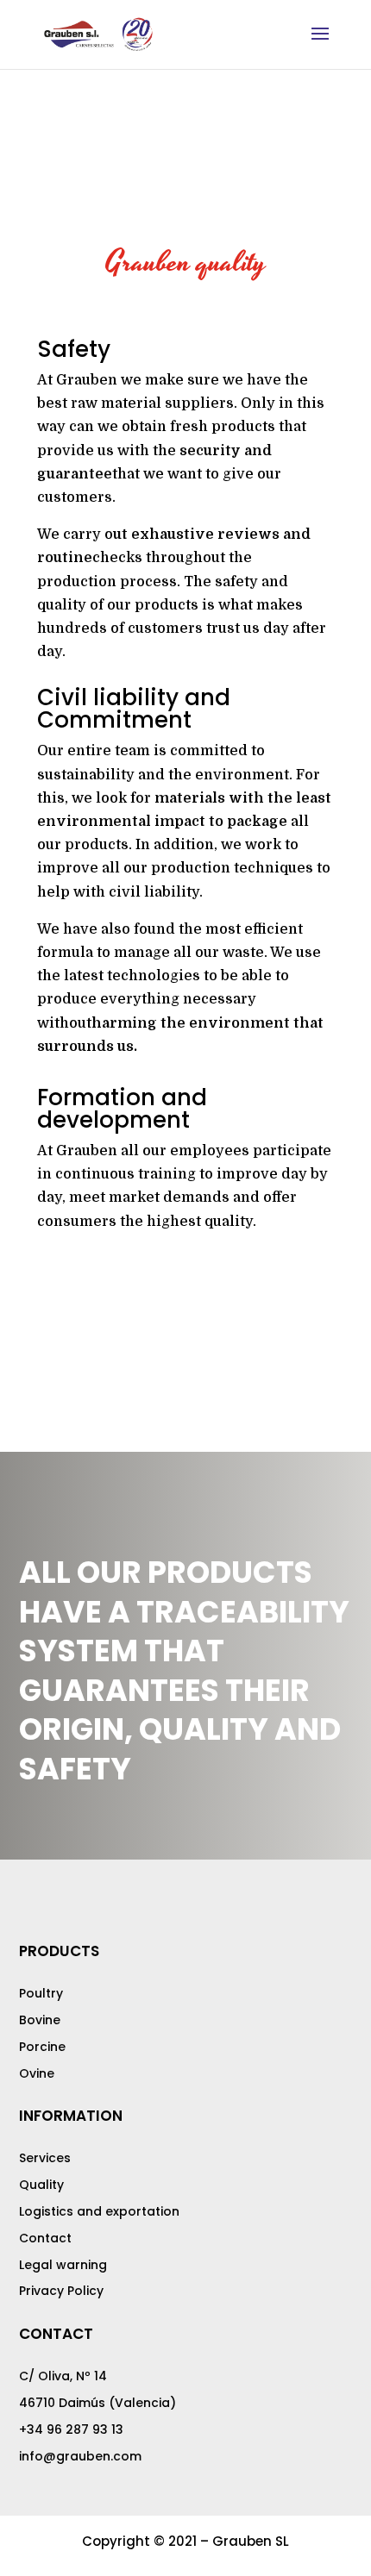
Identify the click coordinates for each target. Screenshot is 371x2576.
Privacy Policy (61, 2291)
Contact (45, 2238)
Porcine (42, 2047)
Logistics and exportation (99, 2211)
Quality (41, 2185)
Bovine (40, 2020)
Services (45, 2158)
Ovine (37, 2073)
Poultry (41, 1993)
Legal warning (63, 2265)
